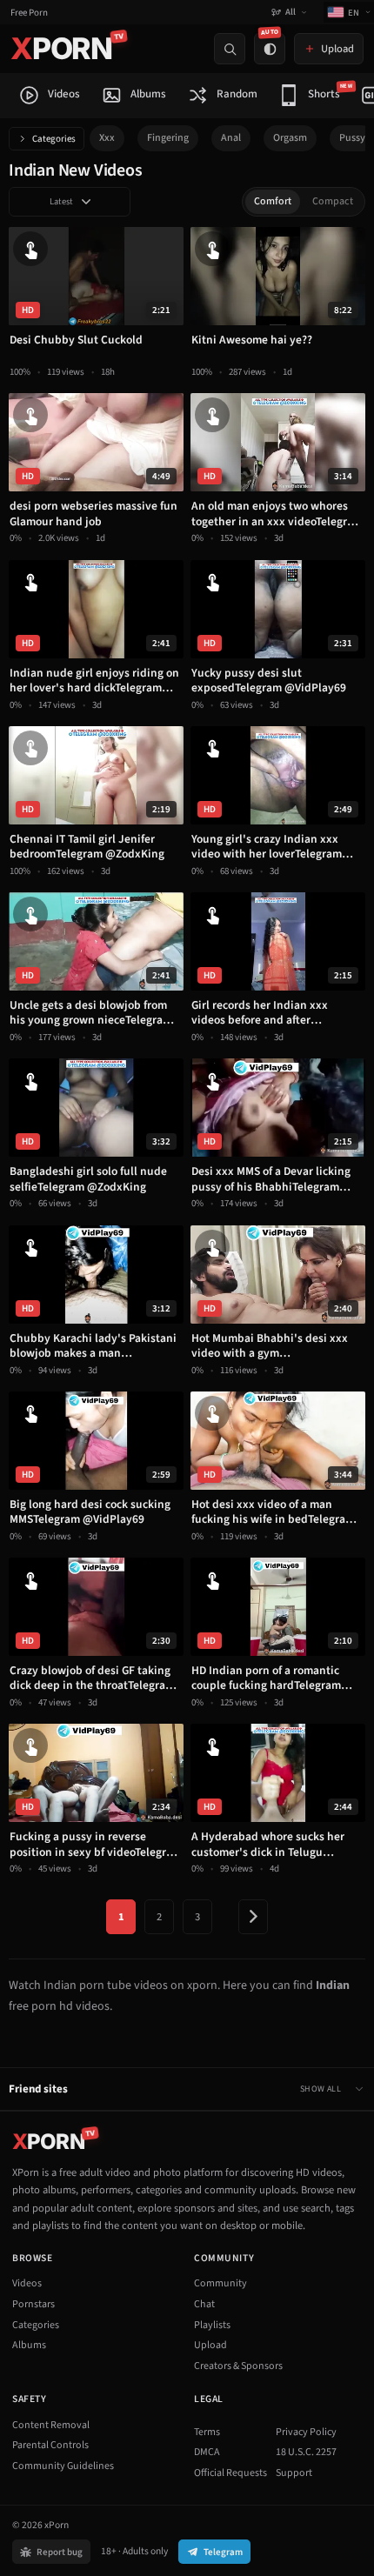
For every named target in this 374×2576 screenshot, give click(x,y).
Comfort (273, 201)
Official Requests (230, 2473)
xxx (107, 138)
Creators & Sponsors (238, 2366)
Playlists (212, 2325)
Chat (204, 2304)
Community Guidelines (63, 2466)
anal (231, 138)
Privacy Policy (306, 2432)
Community (220, 2283)
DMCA (207, 2452)
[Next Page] (253, 1917)
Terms (207, 2432)
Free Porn (29, 13)
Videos (27, 2283)
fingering (168, 138)
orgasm (290, 138)
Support (294, 2473)
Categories (54, 139)
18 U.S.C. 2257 (306, 2452)
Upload (210, 2345)
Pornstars (33, 2304)
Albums (29, 2345)
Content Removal (51, 2425)
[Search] (230, 49)
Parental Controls (50, 2445)
